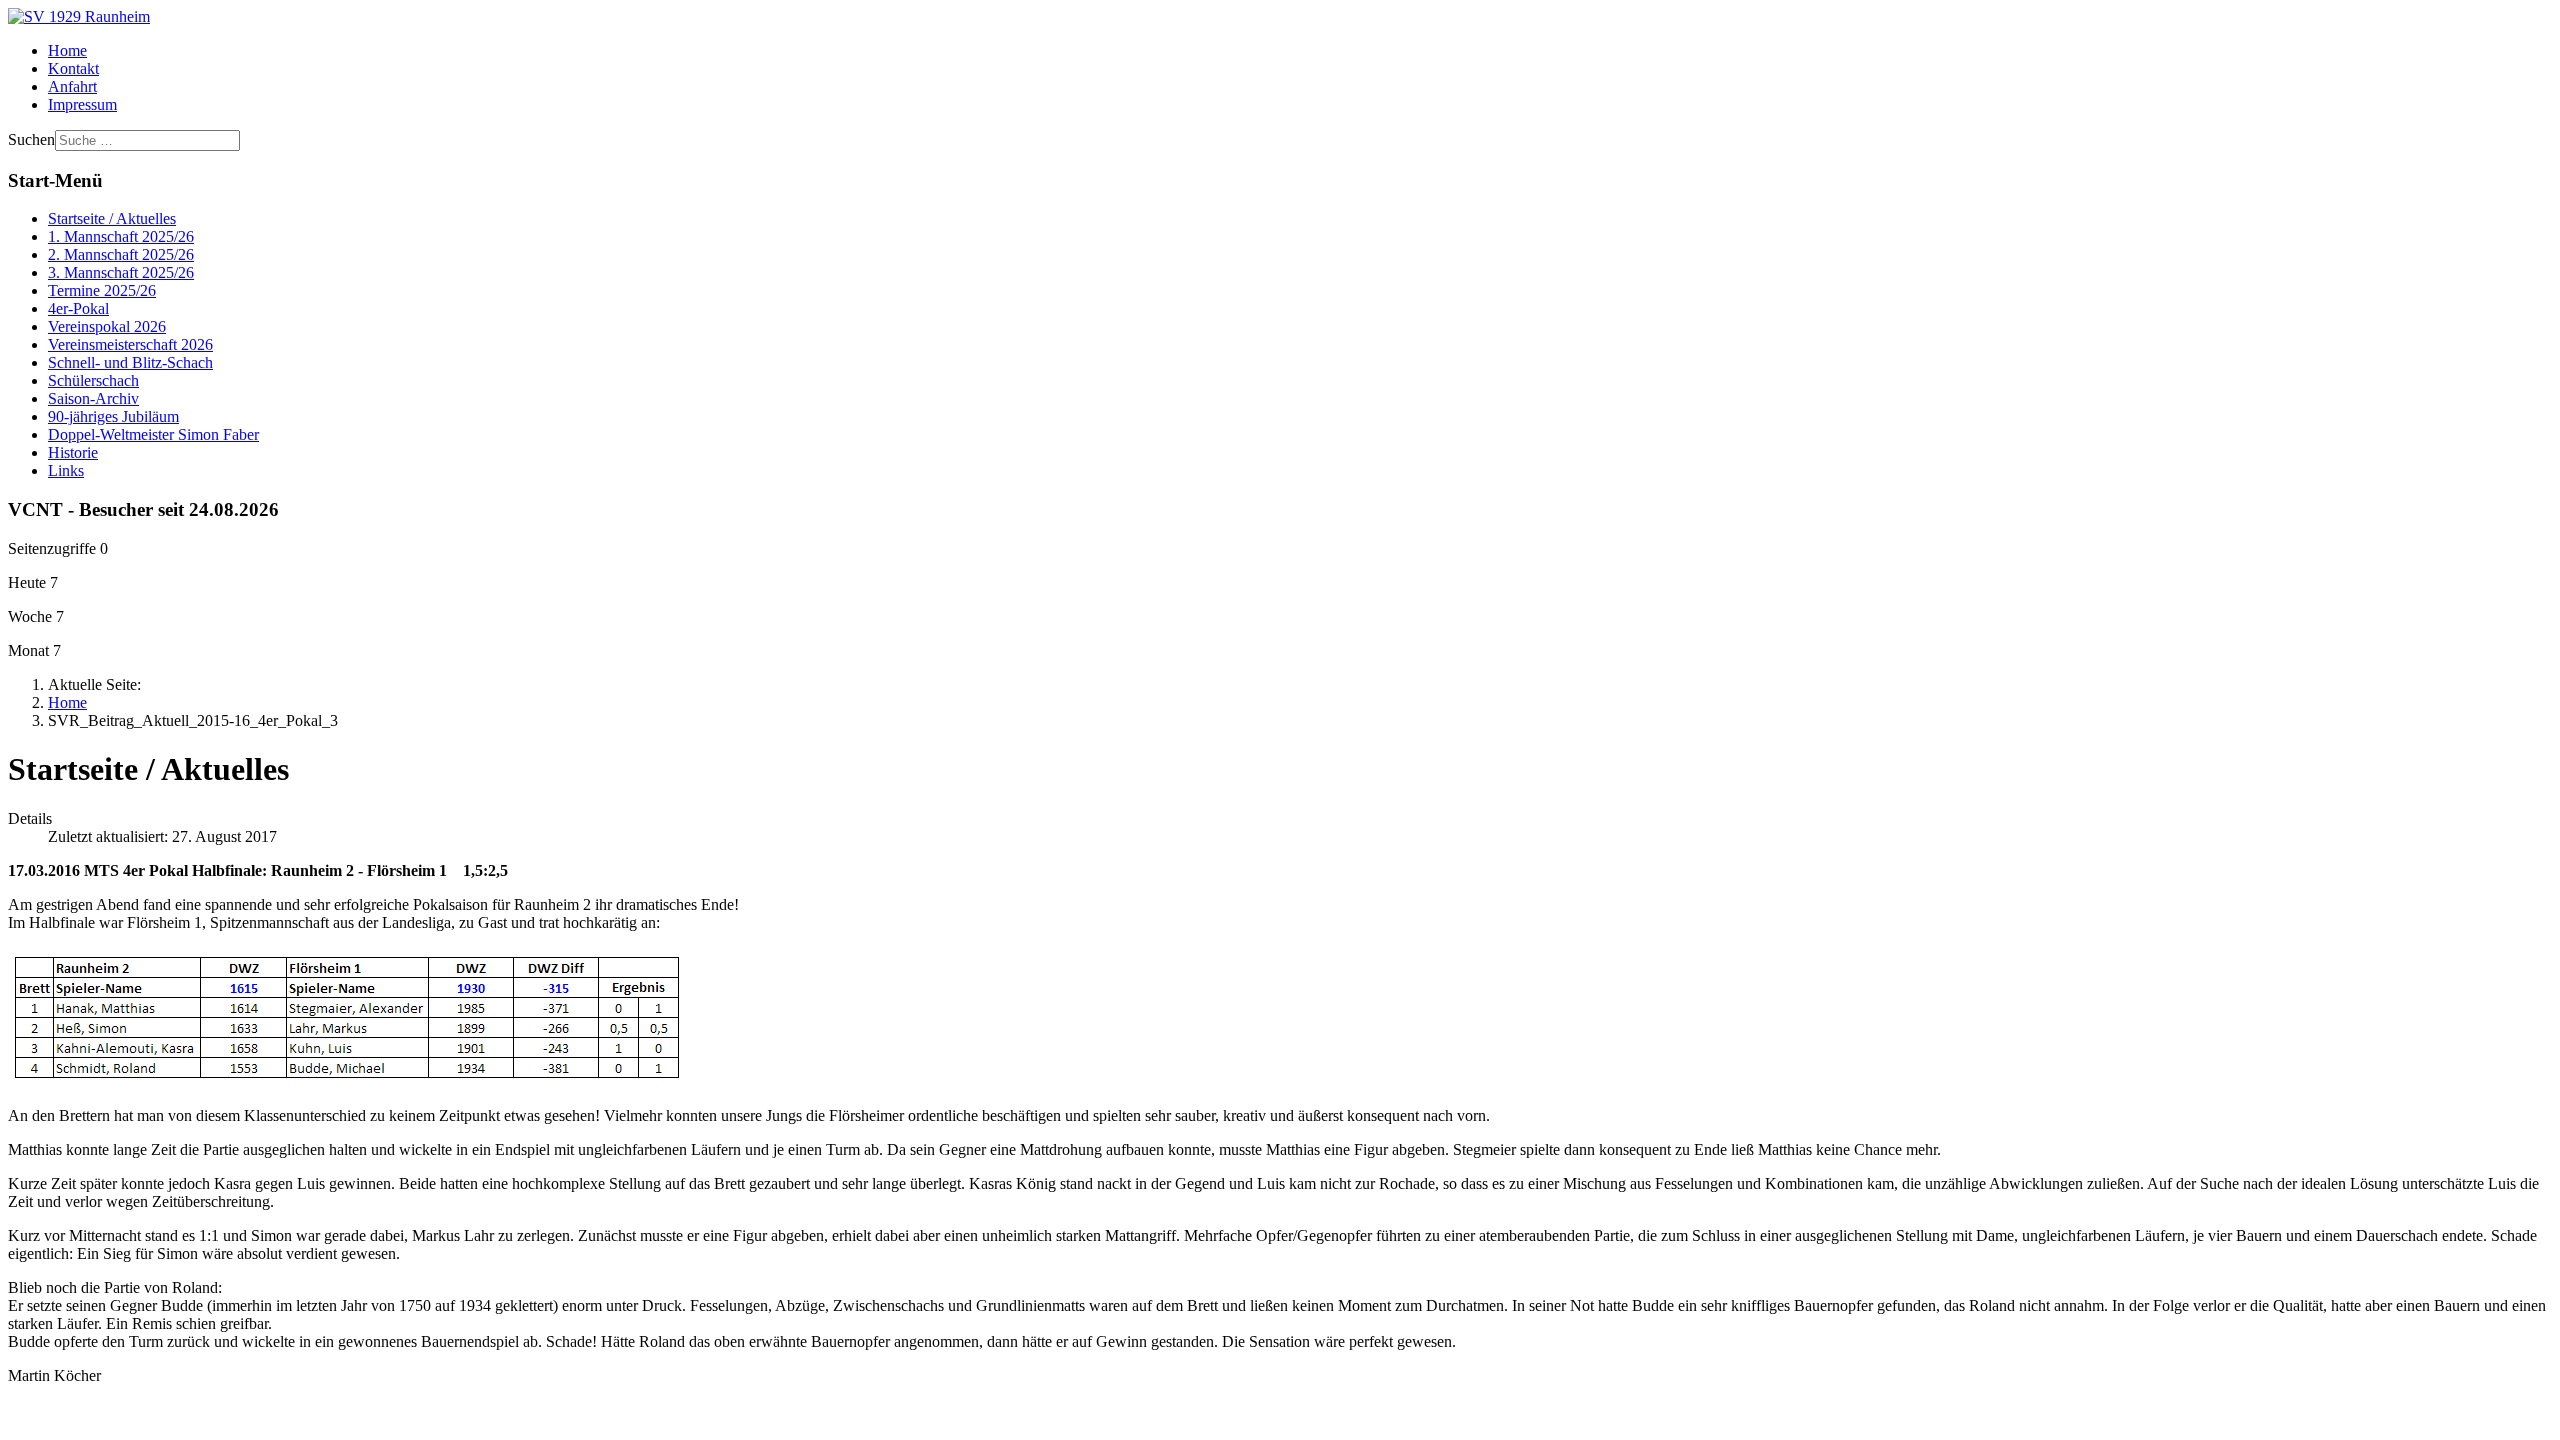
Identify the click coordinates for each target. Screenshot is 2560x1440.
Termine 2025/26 (102, 290)
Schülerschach (93, 380)
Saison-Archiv (93, 398)
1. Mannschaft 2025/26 (121, 236)
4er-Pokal (78, 308)
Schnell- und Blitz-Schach (130, 362)
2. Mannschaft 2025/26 (121, 254)
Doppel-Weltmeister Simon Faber (153, 434)
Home (67, 50)
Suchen (31, 139)
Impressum (82, 104)
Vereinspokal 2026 (107, 326)
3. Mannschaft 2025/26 (121, 272)
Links (66, 470)
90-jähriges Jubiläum (113, 416)
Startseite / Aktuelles (112, 218)
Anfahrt (72, 86)
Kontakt (73, 68)
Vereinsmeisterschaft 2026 (130, 344)
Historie (73, 452)
